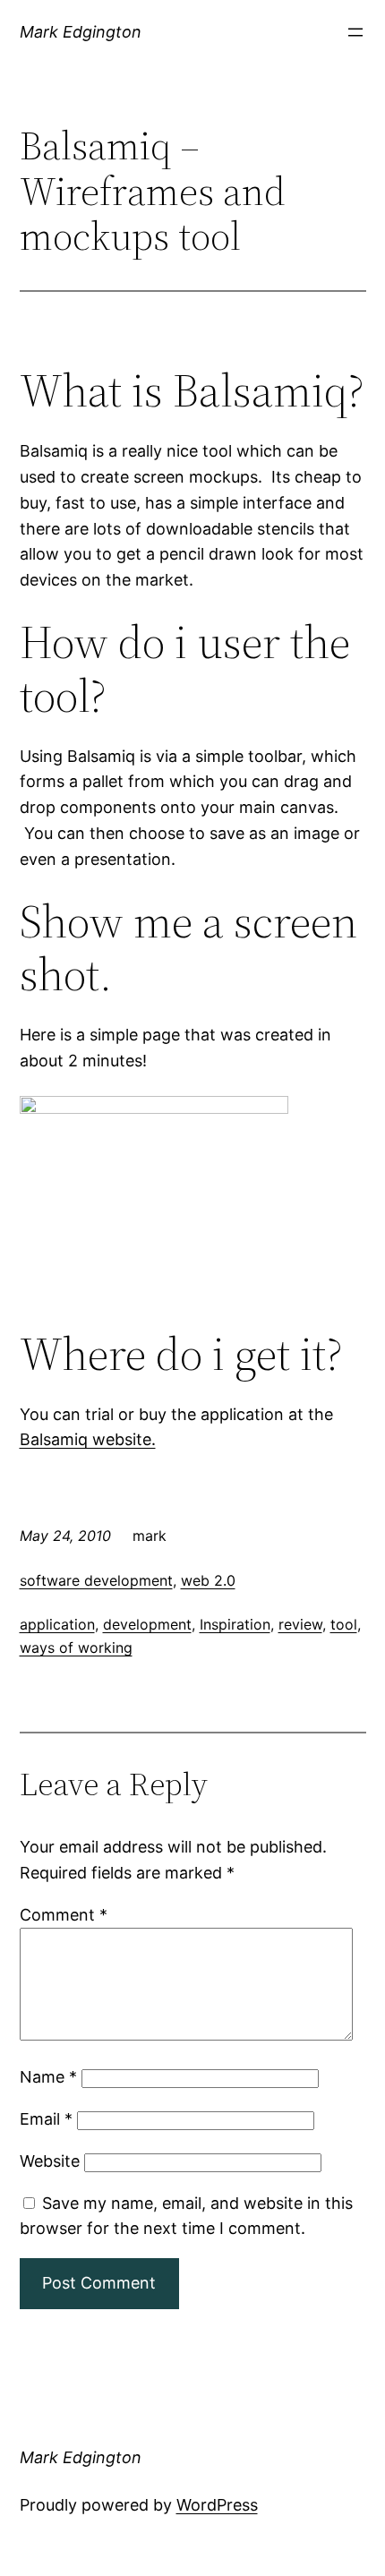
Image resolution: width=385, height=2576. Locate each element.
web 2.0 (208, 1580)
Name (48, 2077)
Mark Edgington (81, 32)
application (57, 1624)
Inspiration (235, 1624)
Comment (64, 1915)
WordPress (217, 2505)
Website (50, 2161)
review (300, 1624)
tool (344, 1624)
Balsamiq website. (88, 1439)
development (147, 1624)
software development (96, 1580)
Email (46, 2119)
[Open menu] (355, 32)
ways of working (76, 1647)
